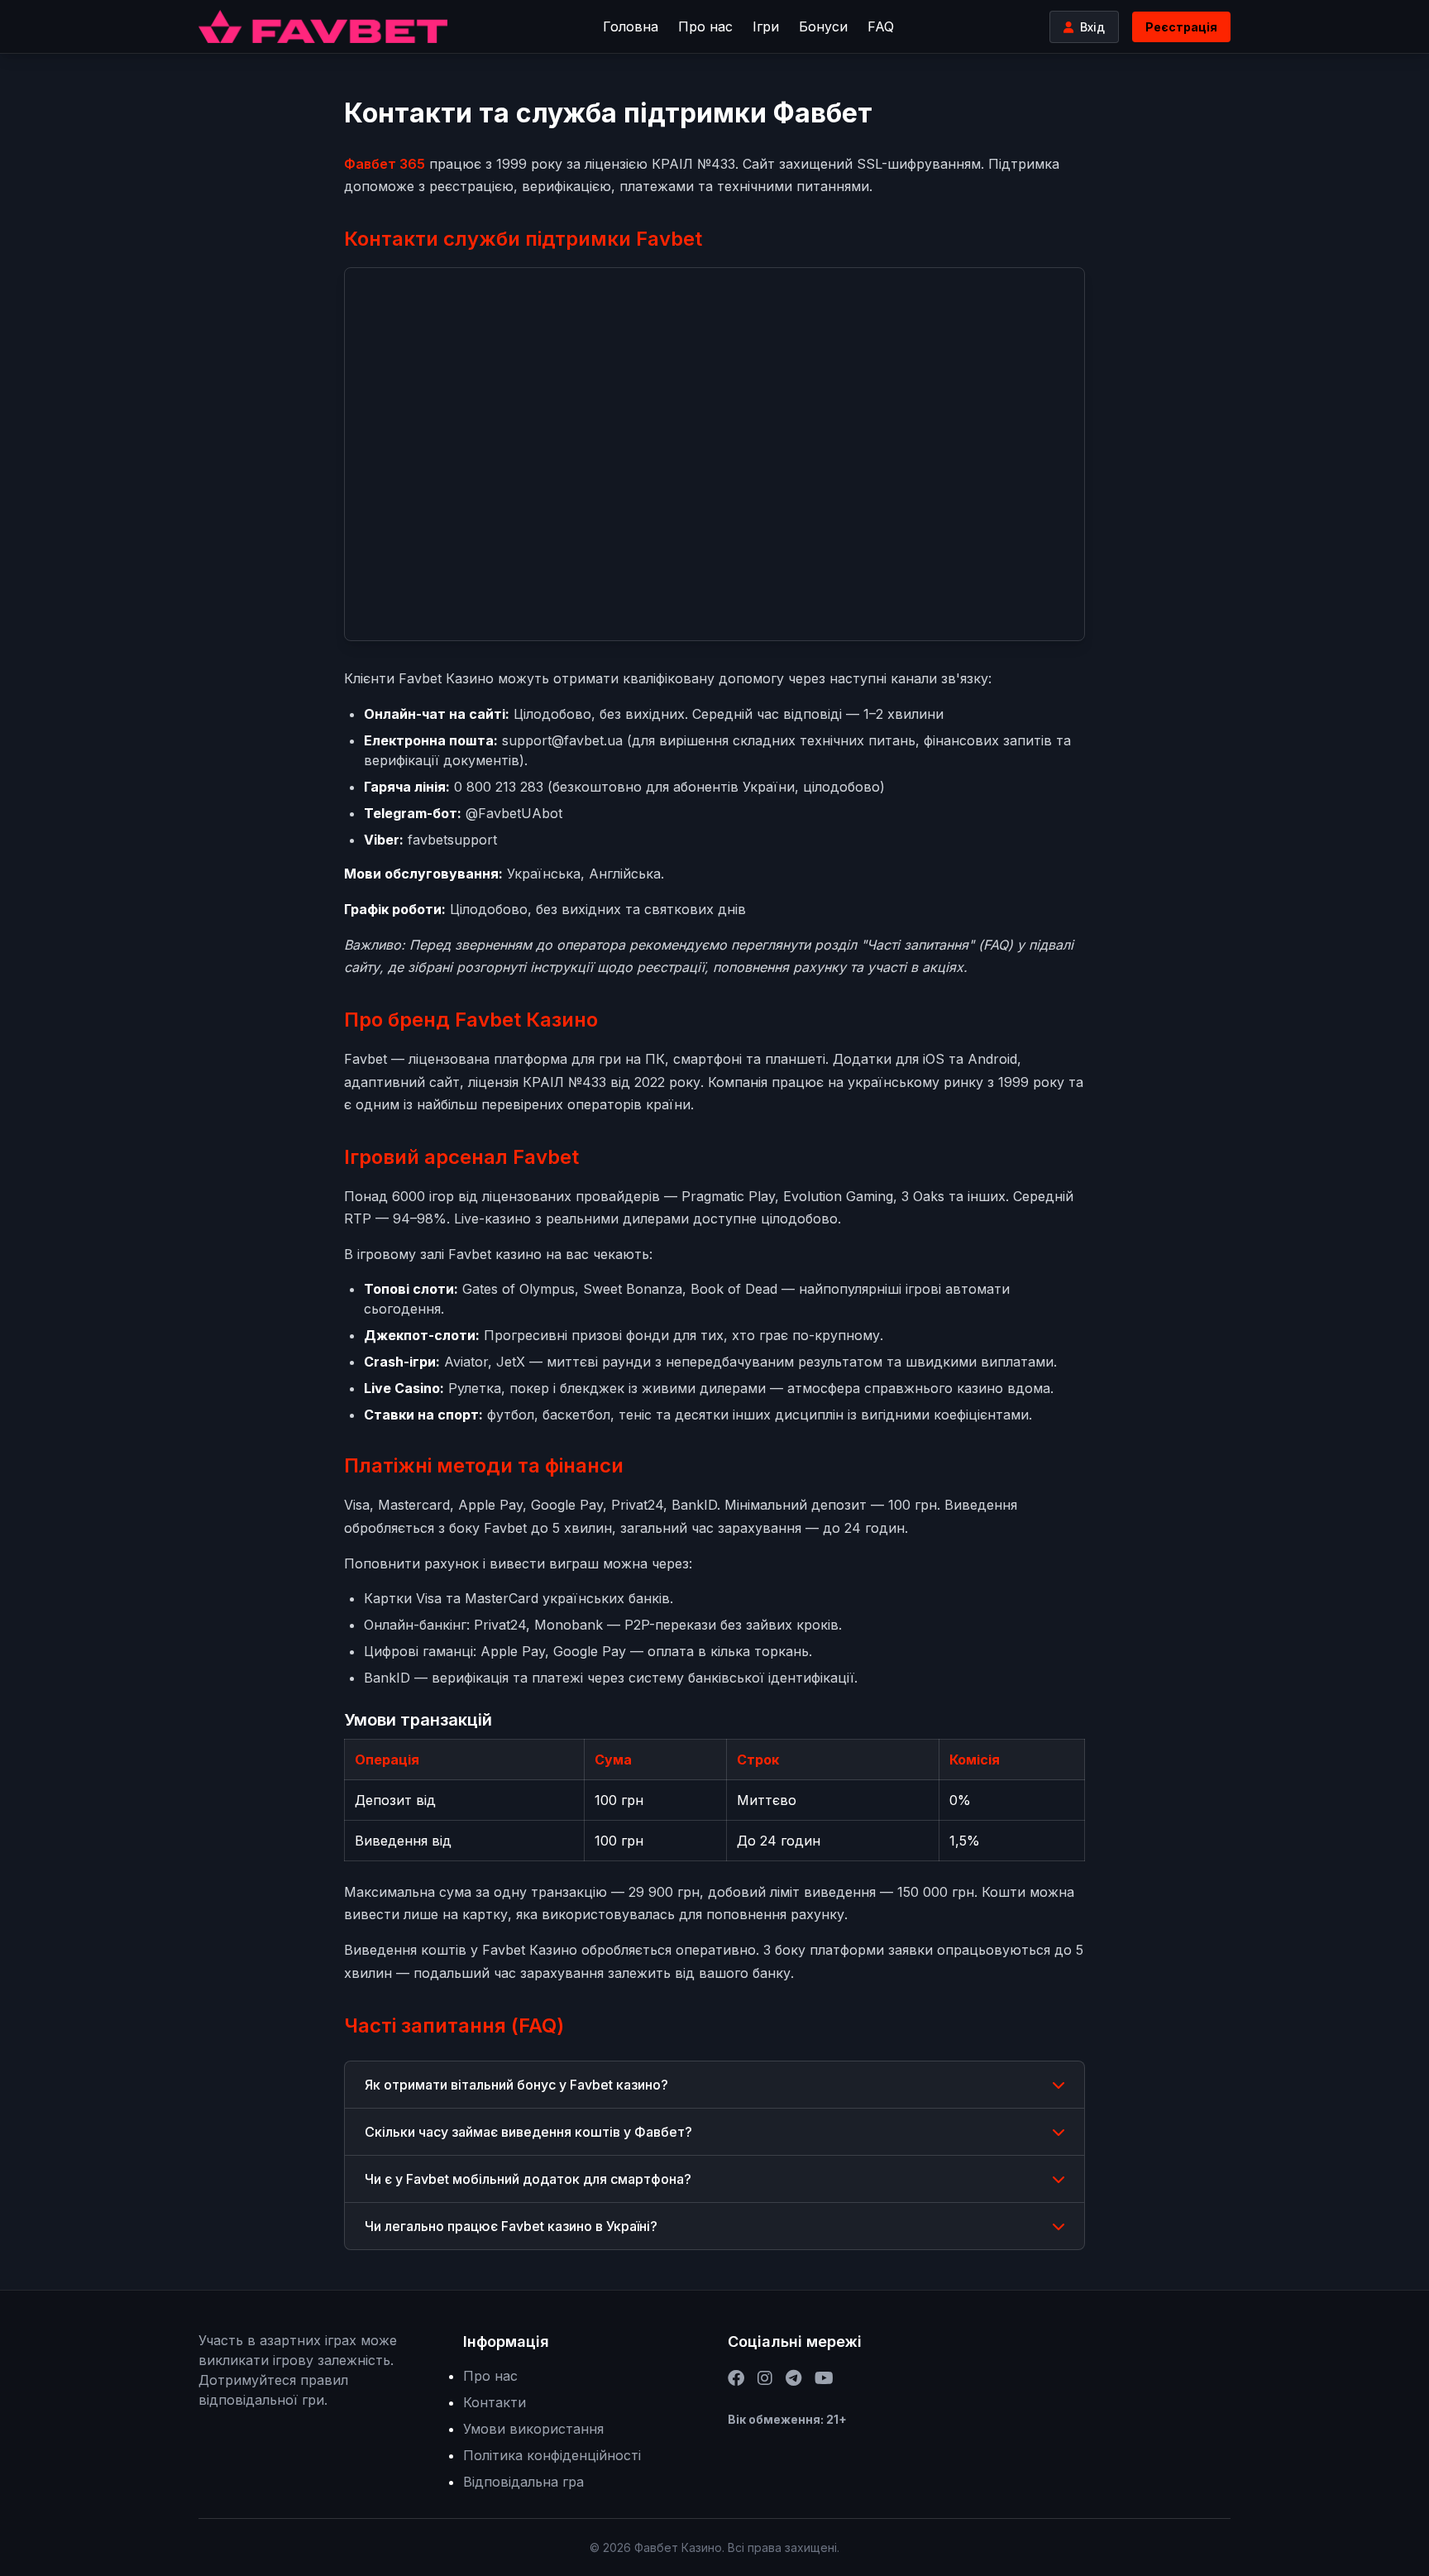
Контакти (495, 2402)
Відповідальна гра (523, 2482)
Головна (631, 26)
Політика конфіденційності (552, 2455)
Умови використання (533, 2429)
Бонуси (823, 26)
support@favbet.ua (562, 740)
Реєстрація (1181, 27)
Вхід (1092, 27)
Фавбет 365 (385, 164)
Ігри (766, 26)
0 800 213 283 (499, 787)
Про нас (705, 26)
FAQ (881, 26)
